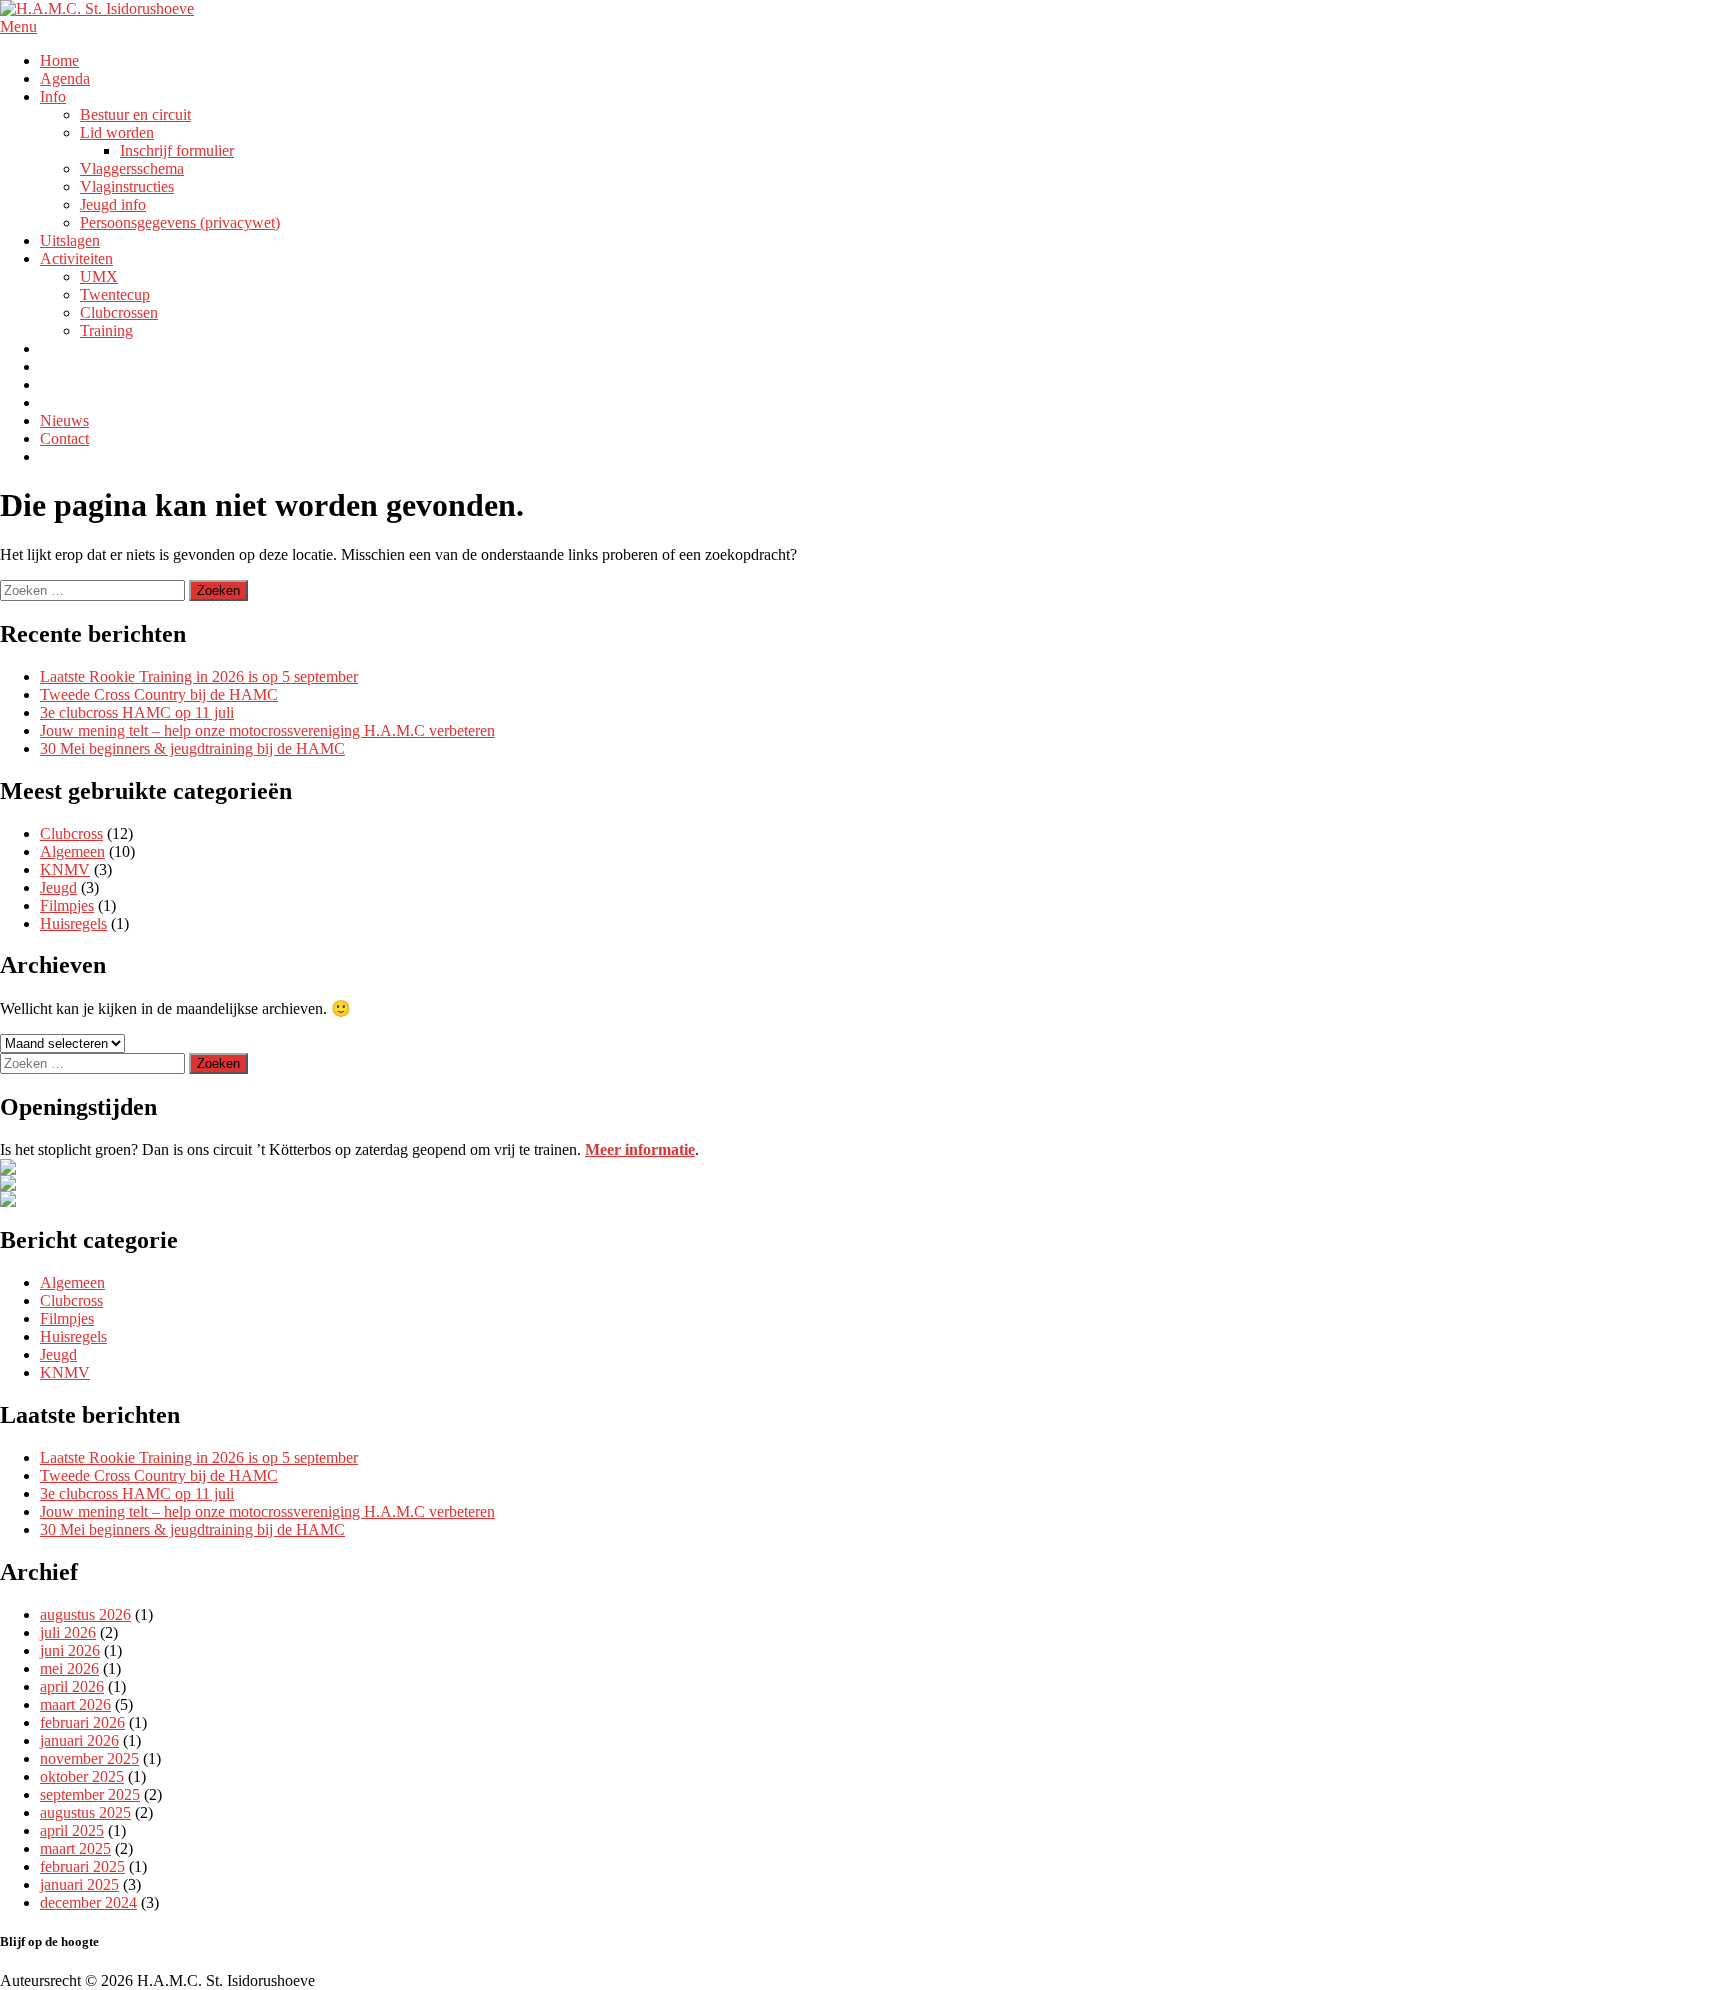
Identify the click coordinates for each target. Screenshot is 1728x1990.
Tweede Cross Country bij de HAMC (159, 694)
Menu (18, 26)
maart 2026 (75, 1704)
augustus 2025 (85, 1812)
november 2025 (89, 1758)
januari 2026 (79, 1740)
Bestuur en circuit (135, 114)
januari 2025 (79, 1884)
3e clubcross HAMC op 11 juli (137, 712)
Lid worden (117, 132)
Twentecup (115, 294)
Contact (64, 438)
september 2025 (90, 1794)
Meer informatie (640, 1149)
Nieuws (64, 420)
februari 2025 (82, 1866)
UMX (99, 276)
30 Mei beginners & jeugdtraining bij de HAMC (192, 748)
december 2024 (88, 1902)
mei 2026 (69, 1668)
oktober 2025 (82, 1776)
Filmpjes (67, 905)
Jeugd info (113, 204)
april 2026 (72, 1686)
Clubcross (71, 833)
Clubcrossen (119, 312)
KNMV (65, 869)
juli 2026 (68, 1632)
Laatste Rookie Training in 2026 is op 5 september (199, 676)
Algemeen (72, 851)
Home (59, 60)
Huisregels (73, 923)
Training (106, 330)
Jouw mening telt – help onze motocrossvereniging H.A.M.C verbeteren (267, 730)
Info (53, 96)
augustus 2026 (85, 1614)
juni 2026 (70, 1650)
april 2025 (72, 1830)
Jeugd (58, 887)
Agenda (65, 78)
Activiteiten (76, 258)
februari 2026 (82, 1722)
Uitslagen (70, 240)
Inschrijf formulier (177, 150)
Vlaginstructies (127, 186)
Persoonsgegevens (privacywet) (180, 222)
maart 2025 (75, 1848)
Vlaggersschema (132, 168)
